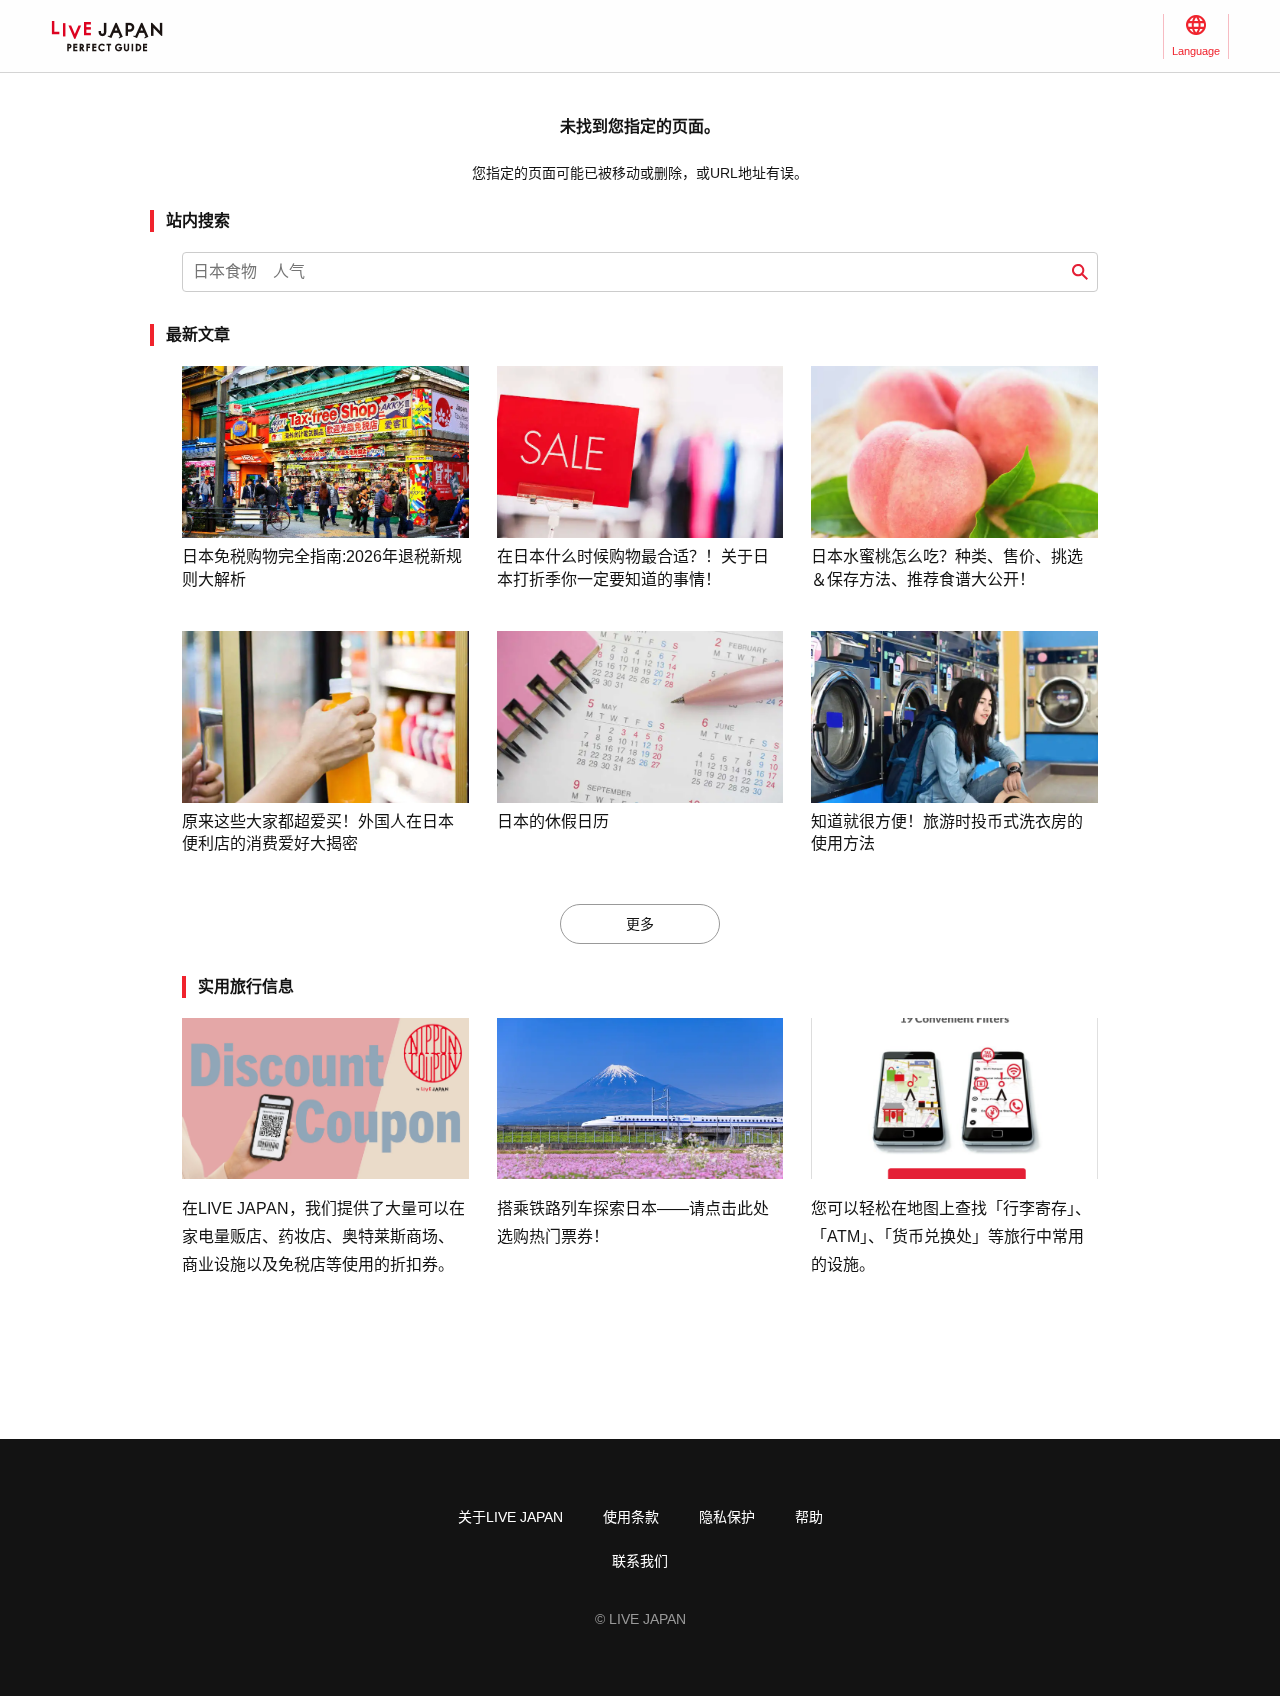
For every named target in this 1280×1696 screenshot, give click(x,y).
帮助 (809, 1517)
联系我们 (640, 1561)
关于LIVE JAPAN (510, 1517)
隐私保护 (727, 1517)
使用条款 (631, 1517)
